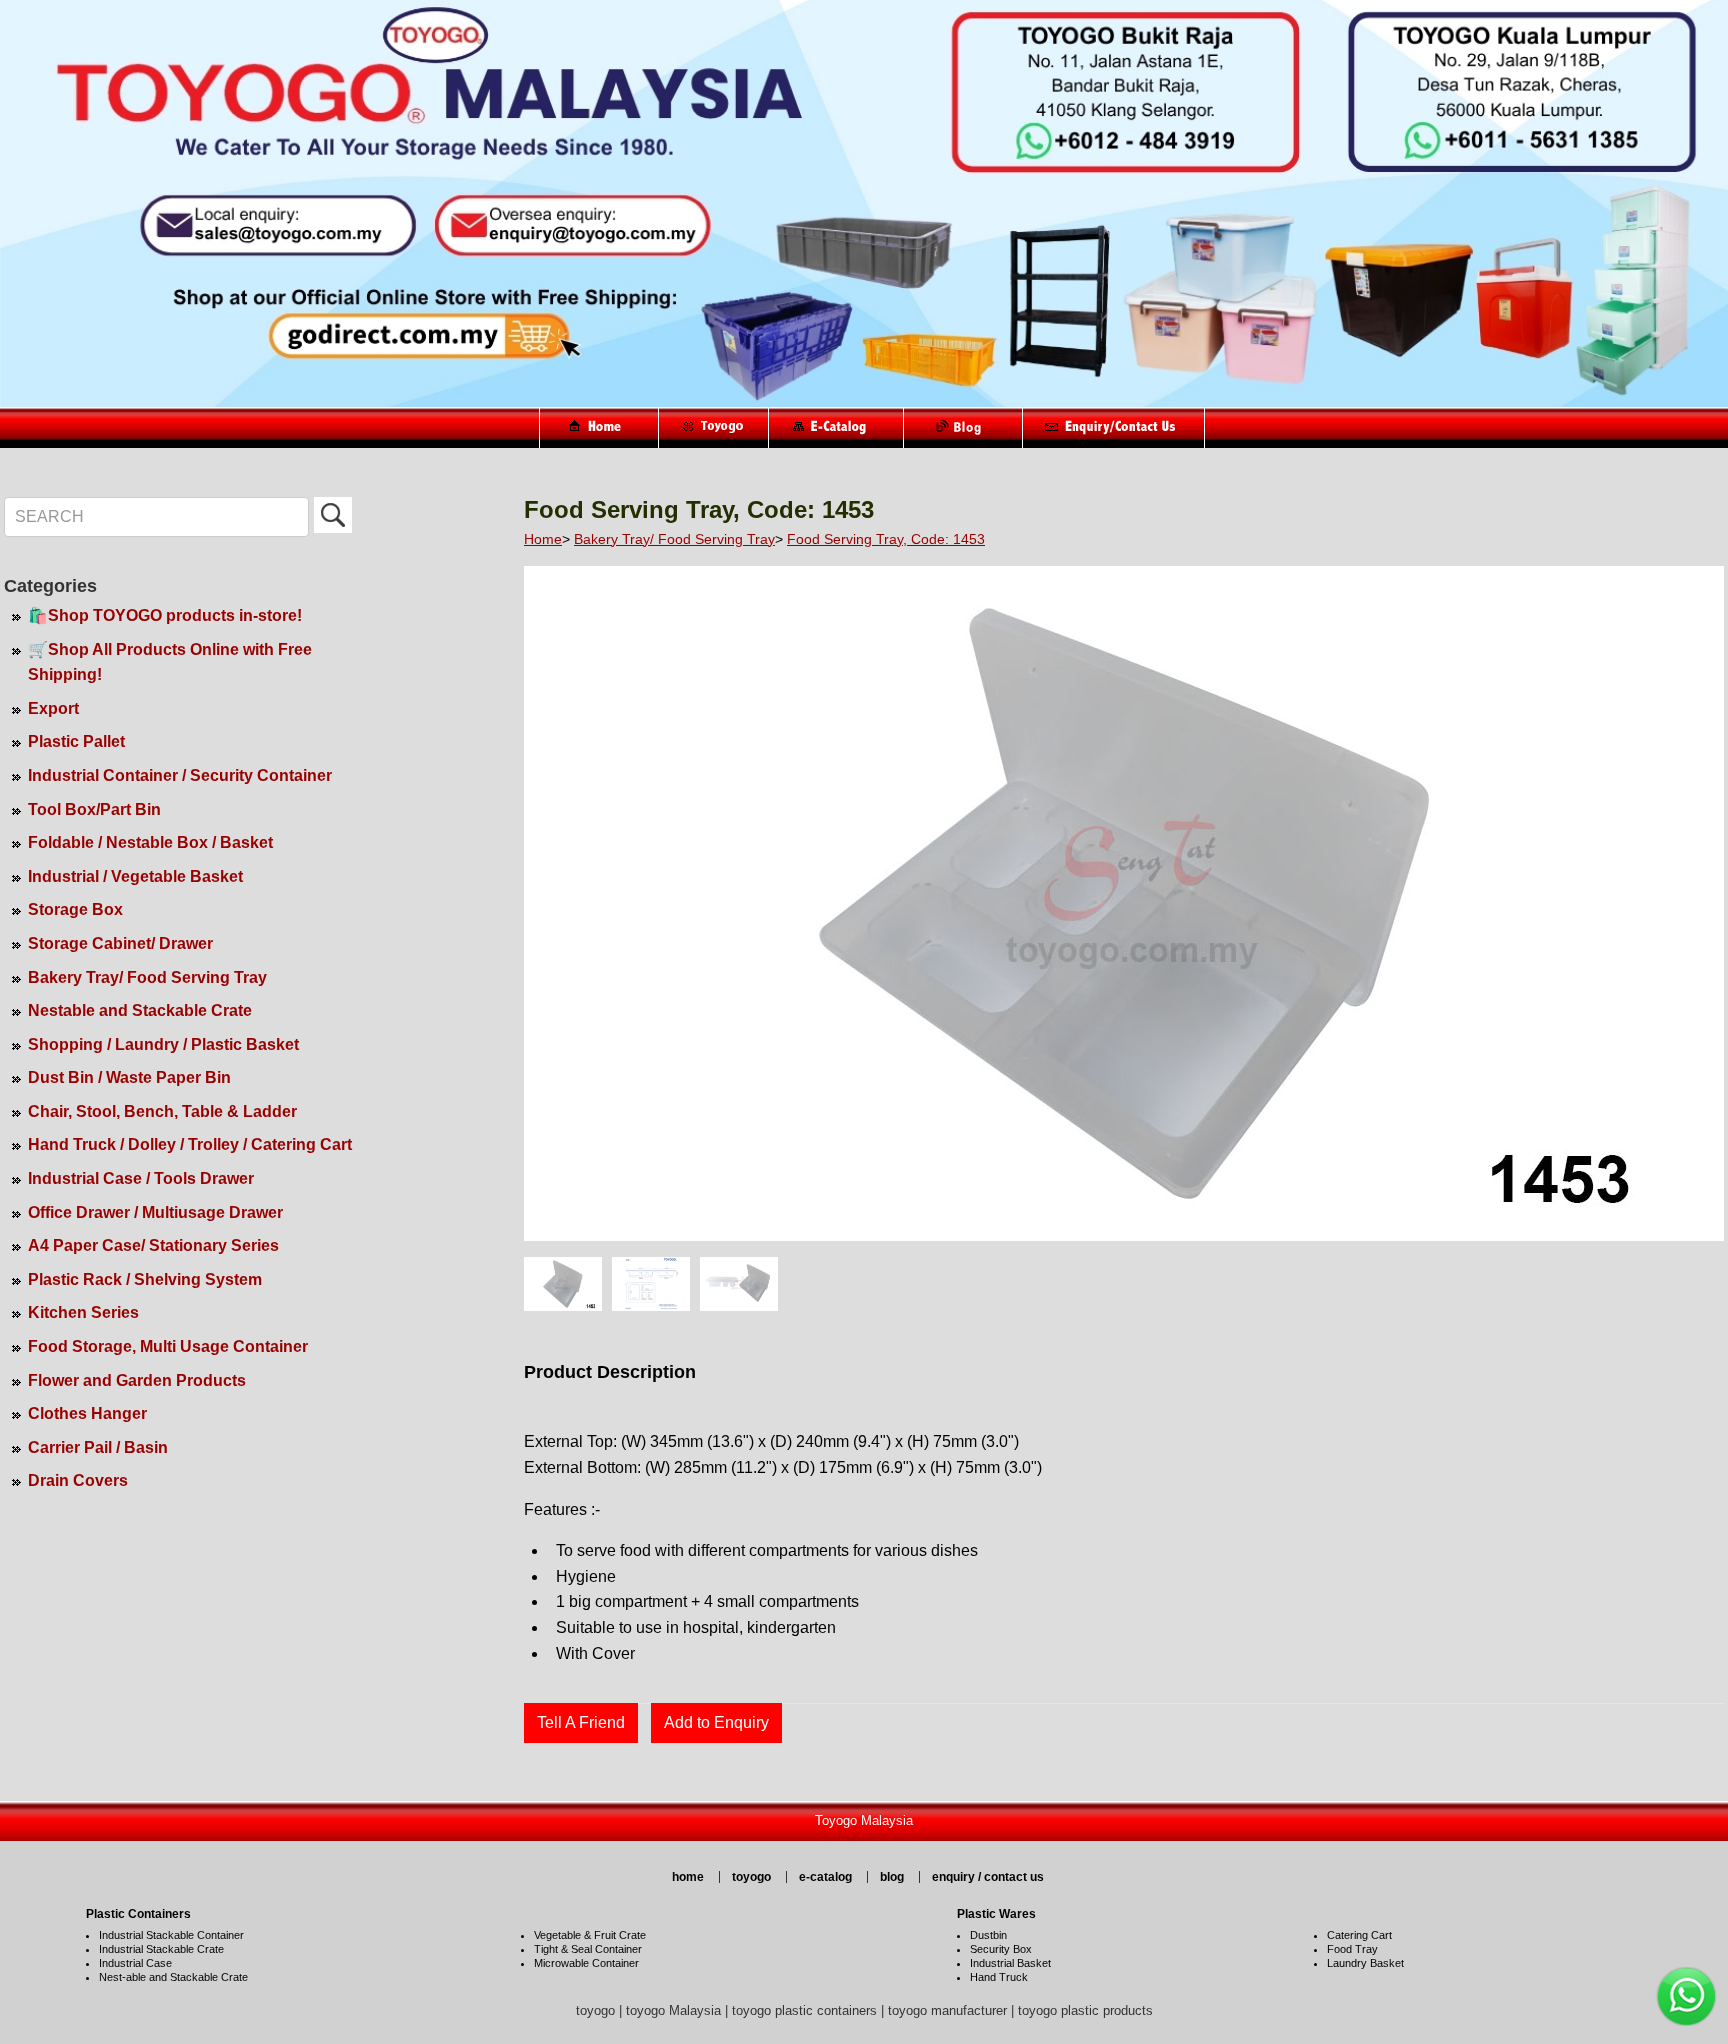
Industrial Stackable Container (171, 1935)
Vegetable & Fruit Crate (590, 1935)
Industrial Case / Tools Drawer (141, 1178)
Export (53, 708)
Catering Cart (1359, 1935)
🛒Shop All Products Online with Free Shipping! (170, 662)
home (688, 1877)
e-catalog (825, 1877)
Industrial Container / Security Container (180, 775)
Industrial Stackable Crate (161, 1949)
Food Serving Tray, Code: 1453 (886, 539)
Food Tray (1352, 1949)
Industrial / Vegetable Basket (135, 876)
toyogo (751, 1877)
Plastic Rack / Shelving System (145, 1279)
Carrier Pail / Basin (98, 1447)
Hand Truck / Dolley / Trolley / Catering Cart (190, 1144)
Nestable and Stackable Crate (140, 1010)
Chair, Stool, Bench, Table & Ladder (162, 1111)
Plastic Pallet (76, 741)
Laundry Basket (1365, 1963)
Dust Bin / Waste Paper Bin (129, 1077)
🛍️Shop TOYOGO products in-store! (165, 615)
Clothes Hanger (87, 1413)
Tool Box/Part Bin (94, 809)
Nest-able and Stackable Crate (173, 1977)
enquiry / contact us (988, 1877)
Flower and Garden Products (137, 1380)
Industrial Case (135, 1963)
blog (892, 1877)
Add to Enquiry (716, 1722)
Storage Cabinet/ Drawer (120, 943)
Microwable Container (586, 1963)
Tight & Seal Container (588, 1949)
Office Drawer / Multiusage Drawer (155, 1212)
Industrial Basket (1010, 1963)
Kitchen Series (83, 1312)
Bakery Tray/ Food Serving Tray (147, 977)
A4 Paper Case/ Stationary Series (153, 1245)
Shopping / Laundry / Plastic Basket (163, 1044)
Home (543, 539)
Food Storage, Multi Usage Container (168, 1346)
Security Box (1001, 1949)
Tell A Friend (581, 1722)
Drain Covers (78, 1480)
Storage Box (75, 909)
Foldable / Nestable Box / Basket (150, 842)
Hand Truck (999, 1977)
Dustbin (988, 1935)
